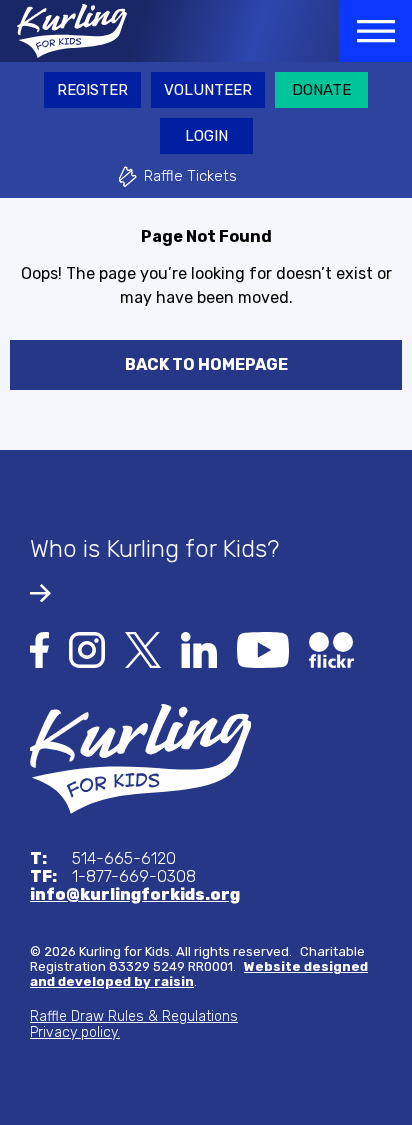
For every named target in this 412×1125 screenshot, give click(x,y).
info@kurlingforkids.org (135, 895)
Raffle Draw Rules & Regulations (134, 1016)
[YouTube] (263, 648)
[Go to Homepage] (63, 31)
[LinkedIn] (199, 648)
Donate (321, 90)
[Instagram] (87, 648)
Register (92, 90)
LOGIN (206, 136)
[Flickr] (331, 648)
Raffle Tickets (190, 176)
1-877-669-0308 (113, 877)
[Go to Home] (140, 757)
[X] (143, 648)
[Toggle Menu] (375, 31)
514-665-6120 (103, 859)
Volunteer (208, 90)
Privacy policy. (75, 1032)
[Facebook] (39, 648)
